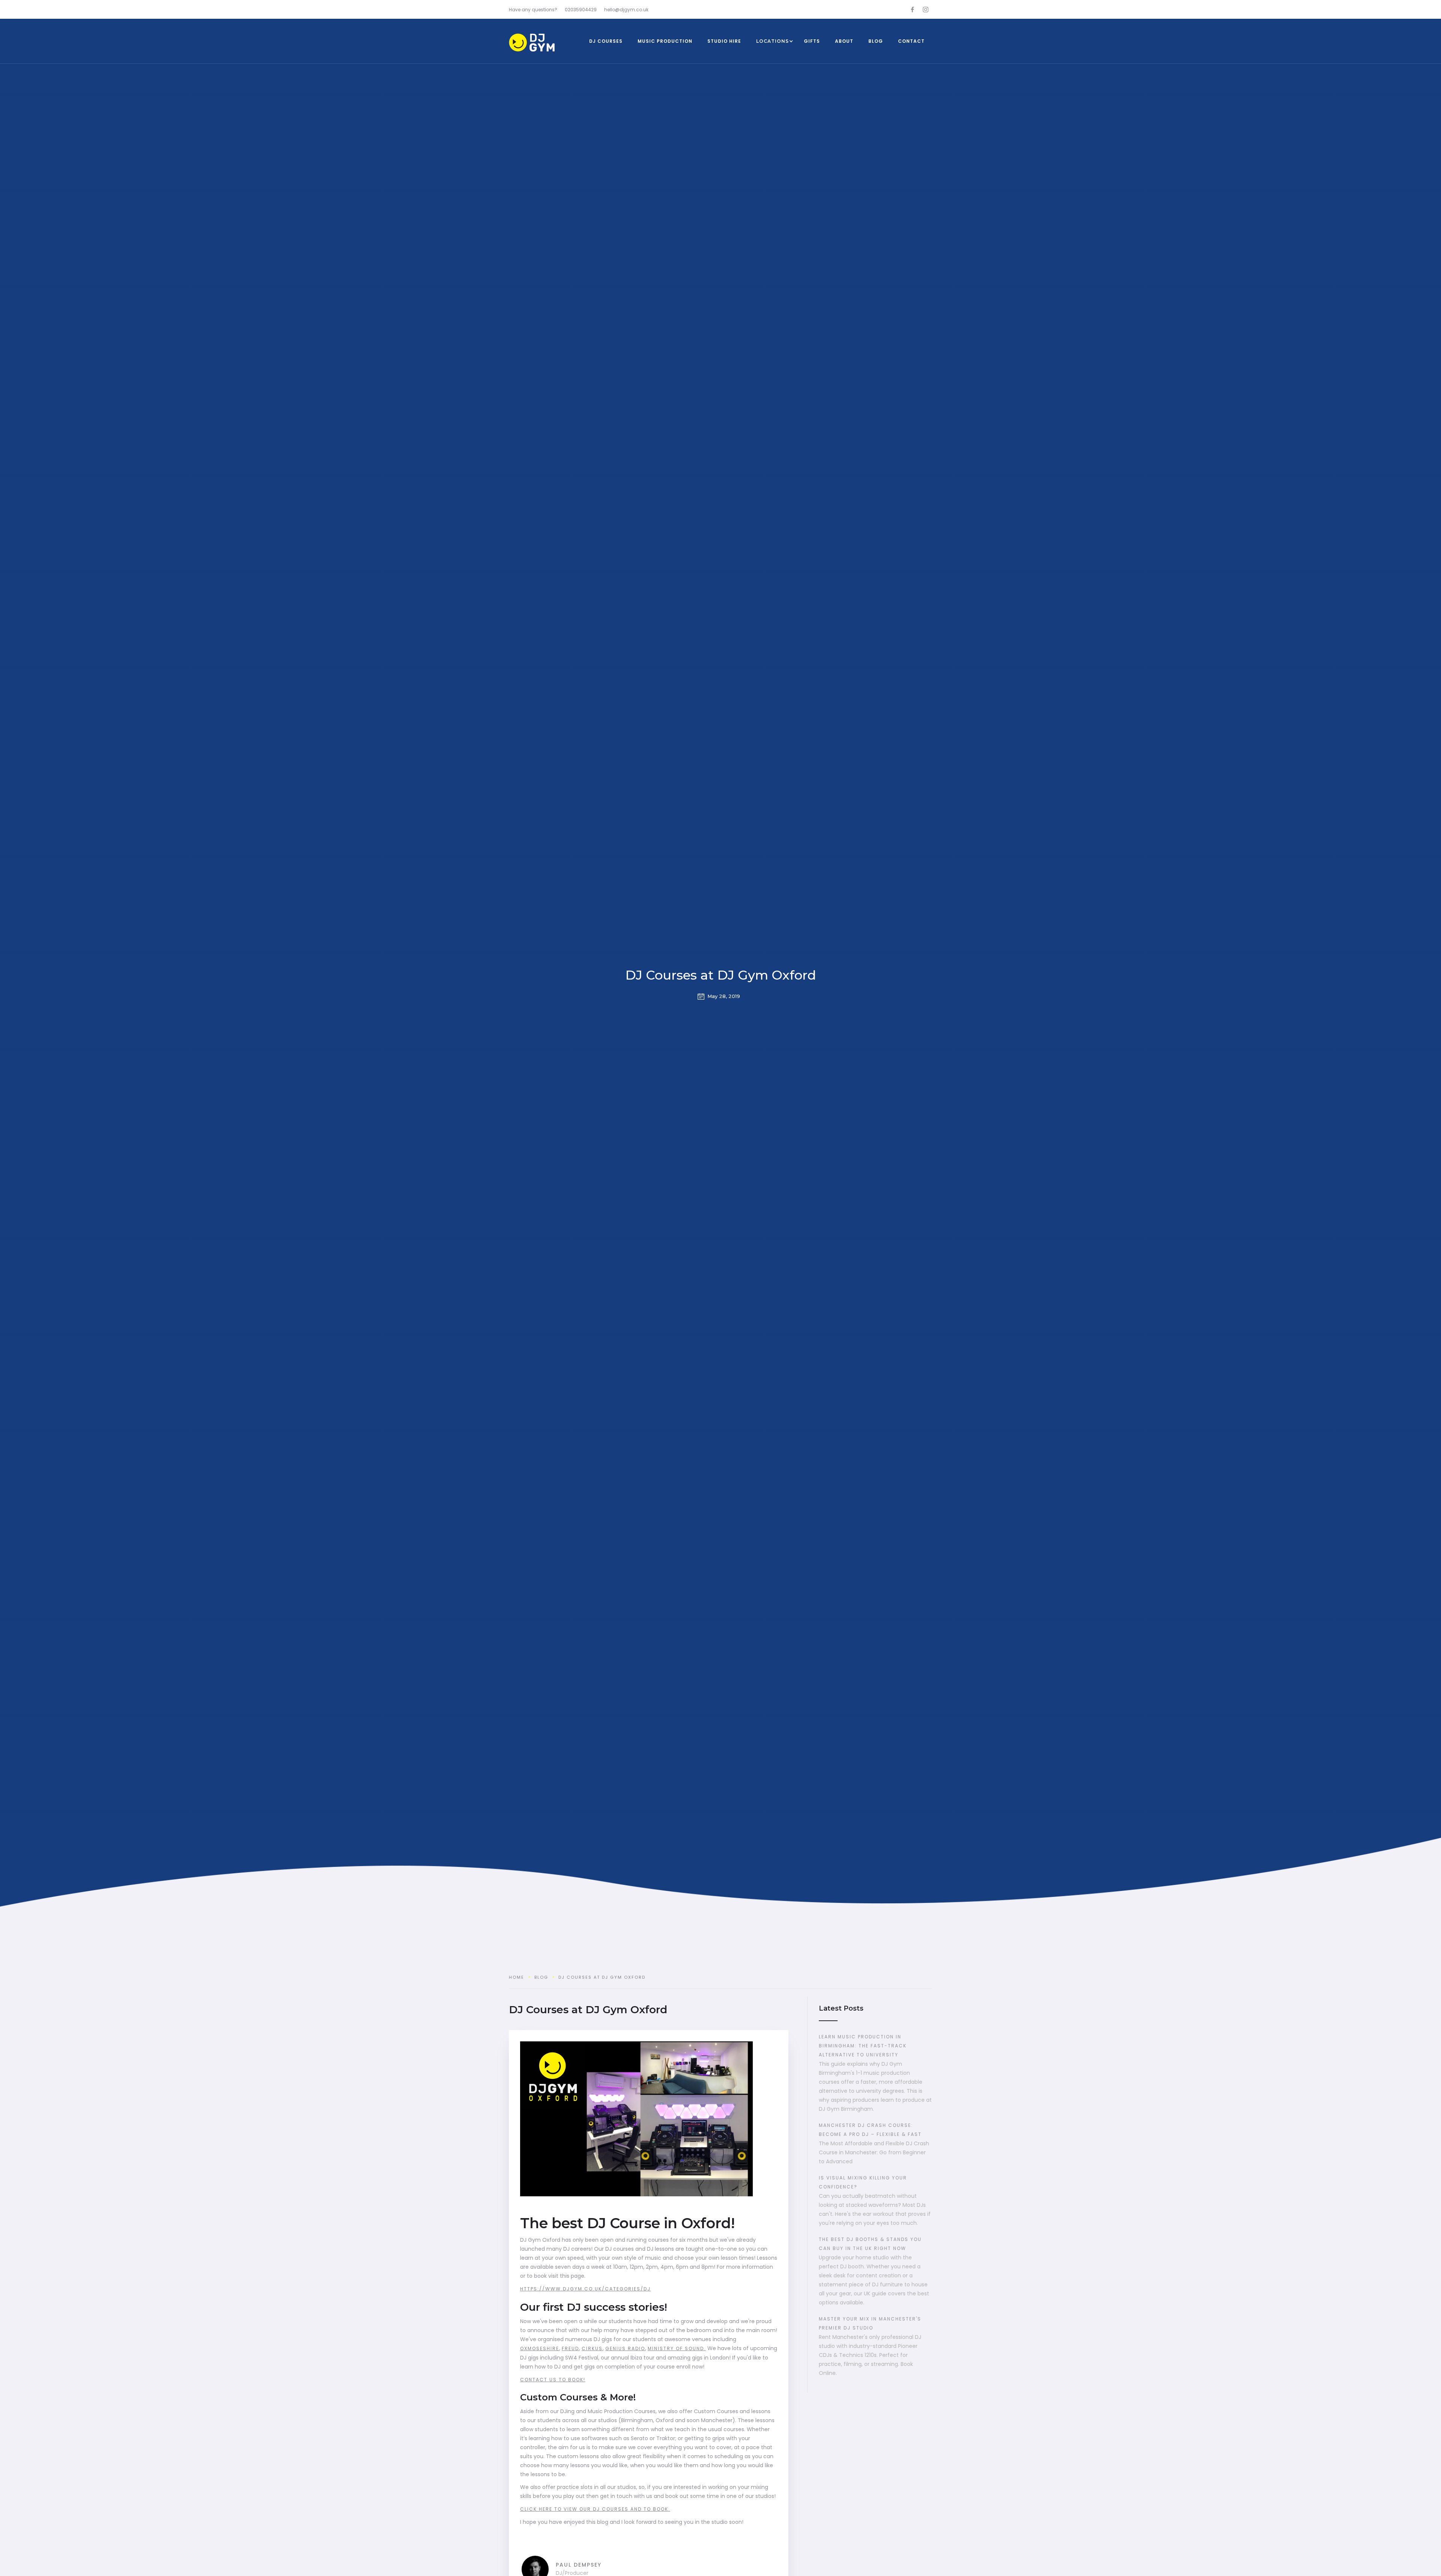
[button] (772, 41)
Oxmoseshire (540, 2348)
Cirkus (592, 2348)
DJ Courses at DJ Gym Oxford (721, 975)
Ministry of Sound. (677, 2348)
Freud (570, 2348)
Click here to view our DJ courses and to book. (595, 2509)
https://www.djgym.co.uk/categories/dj (585, 2289)
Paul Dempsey (579, 2565)
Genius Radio (625, 2348)
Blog (541, 1977)
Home (517, 1977)
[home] (543, 43)
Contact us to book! (553, 2380)
